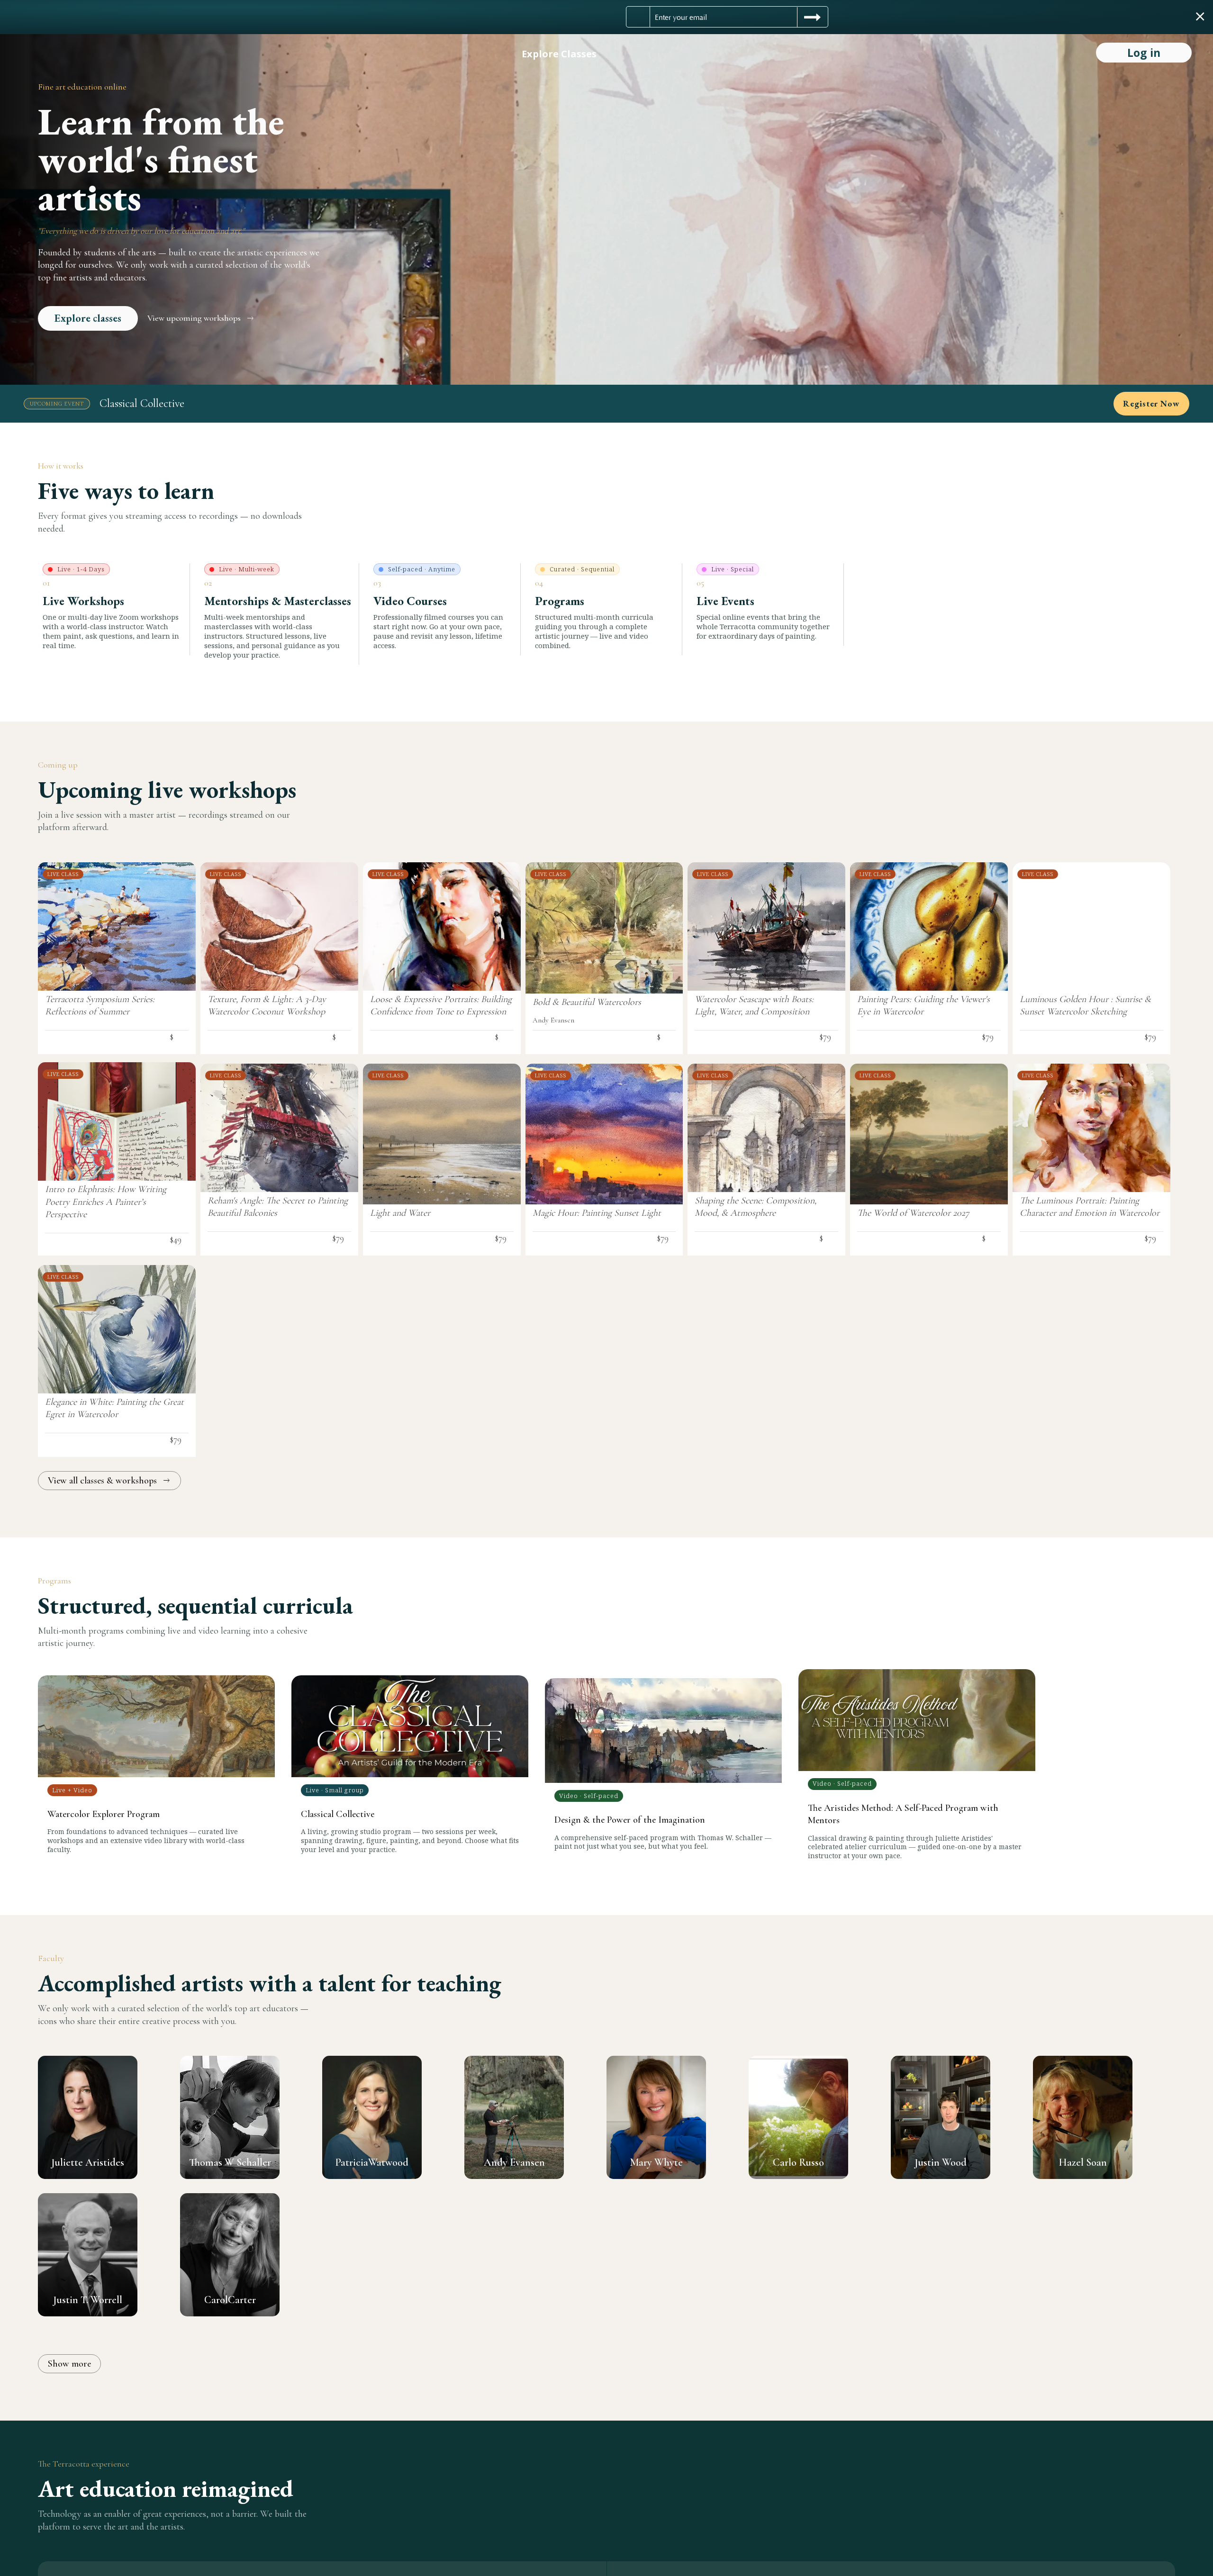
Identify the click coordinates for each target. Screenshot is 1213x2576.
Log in (1144, 53)
